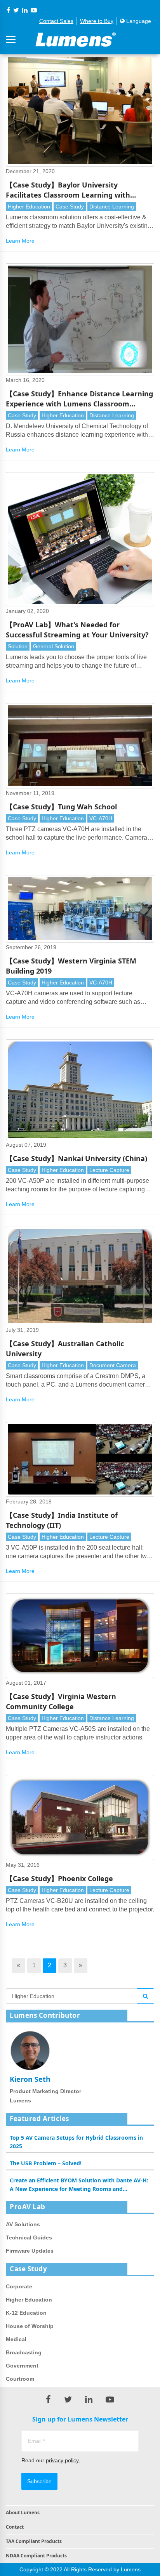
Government (22, 2366)
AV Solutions (23, 2224)
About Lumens (23, 2513)
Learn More (20, 241)
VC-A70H (101, 818)
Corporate (19, 2286)
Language (138, 21)
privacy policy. (63, 2460)
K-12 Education (26, 2313)
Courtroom (20, 2379)
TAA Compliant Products (34, 2541)
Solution (18, 646)
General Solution (54, 646)
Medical (16, 2339)
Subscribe (39, 2481)
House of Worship (30, 2326)
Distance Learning (112, 207)
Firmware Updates (30, 2251)
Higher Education (29, 207)
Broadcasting (24, 2352)
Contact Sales (56, 21)
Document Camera (113, 1365)
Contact (15, 2527)
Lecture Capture (109, 1170)
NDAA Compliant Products (36, 2556)
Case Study (70, 207)
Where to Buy (97, 21)
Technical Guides (29, 2238)
